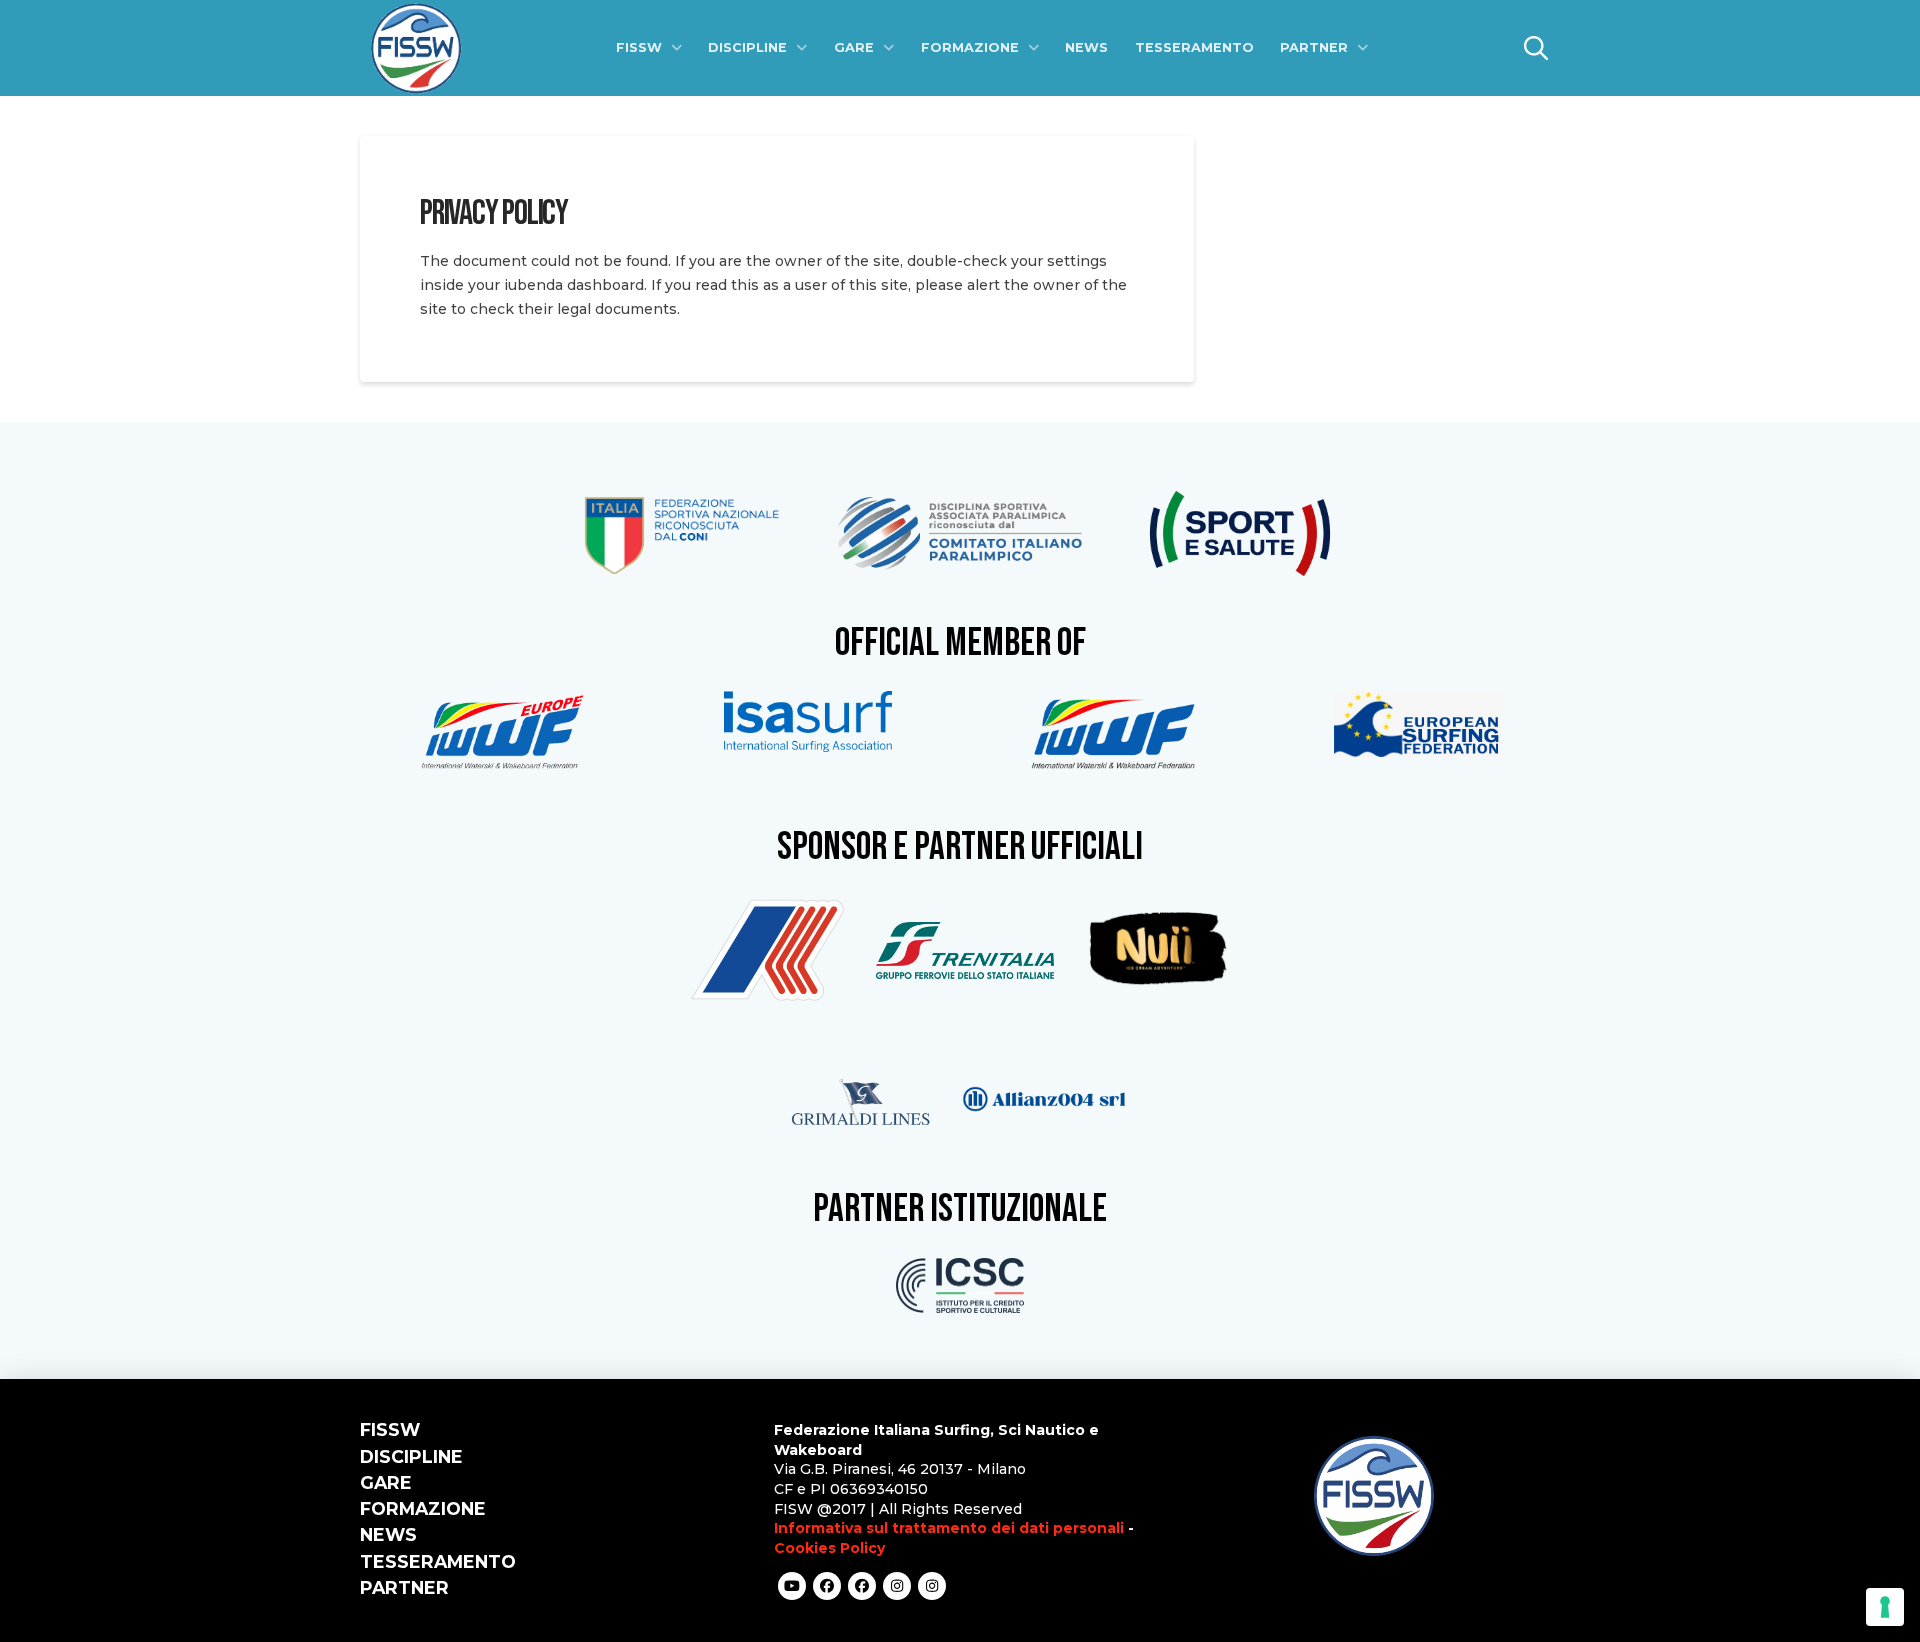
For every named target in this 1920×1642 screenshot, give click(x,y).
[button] (1536, 48)
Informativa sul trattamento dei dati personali (949, 1528)
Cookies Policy (829, 1548)
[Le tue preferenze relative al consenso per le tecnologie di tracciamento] (1885, 1607)
